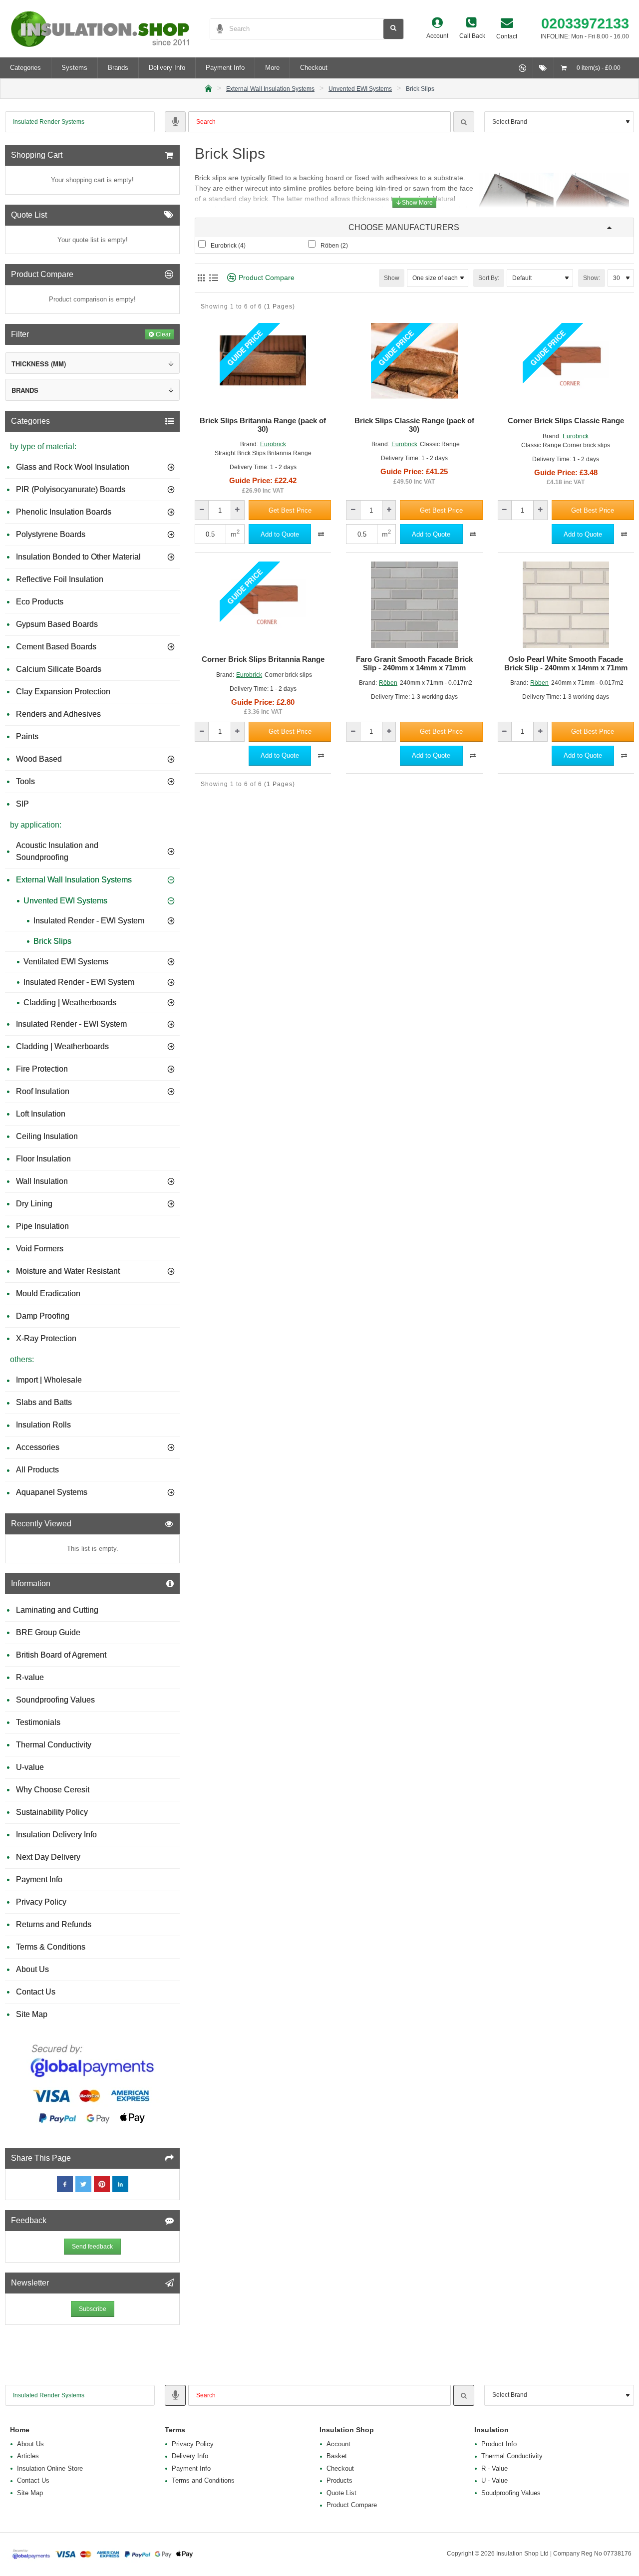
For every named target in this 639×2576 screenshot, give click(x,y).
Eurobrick (273, 444)
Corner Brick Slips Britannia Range (263, 659)
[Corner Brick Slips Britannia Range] (263, 605)
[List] (213, 278)
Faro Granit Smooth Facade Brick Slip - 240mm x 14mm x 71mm (414, 664)
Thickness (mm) (39, 364)
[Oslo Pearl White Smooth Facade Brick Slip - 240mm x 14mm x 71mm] (566, 605)
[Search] (464, 122)
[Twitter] (83, 2184)
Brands (25, 390)
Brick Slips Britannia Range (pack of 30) (263, 425)
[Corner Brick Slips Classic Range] (566, 366)
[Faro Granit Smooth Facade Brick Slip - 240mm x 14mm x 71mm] (414, 605)
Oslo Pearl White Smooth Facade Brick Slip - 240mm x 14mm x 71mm (566, 664)
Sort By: (489, 278)
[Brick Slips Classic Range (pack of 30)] (414, 366)
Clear (163, 334)
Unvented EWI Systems (360, 89)
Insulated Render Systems (49, 122)
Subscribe (93, 2309)
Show (392, 278)
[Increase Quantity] (237, 510)
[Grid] (201, 278)
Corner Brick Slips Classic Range (566, 421)
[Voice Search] (217, 29)
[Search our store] (393, 29)
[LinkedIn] (120, 2184)
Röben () (334, 246)
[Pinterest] (102, 2184)
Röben (388, 683)
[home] (208, 88)
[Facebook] (65, 2184)
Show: (592, 278)
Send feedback (92, 2247)
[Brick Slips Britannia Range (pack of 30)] (263, 366)
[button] (290, 510)
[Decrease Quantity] (202, 510)
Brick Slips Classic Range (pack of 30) (414, 425)
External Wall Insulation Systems (270, 89)
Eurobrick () (228, 246)
